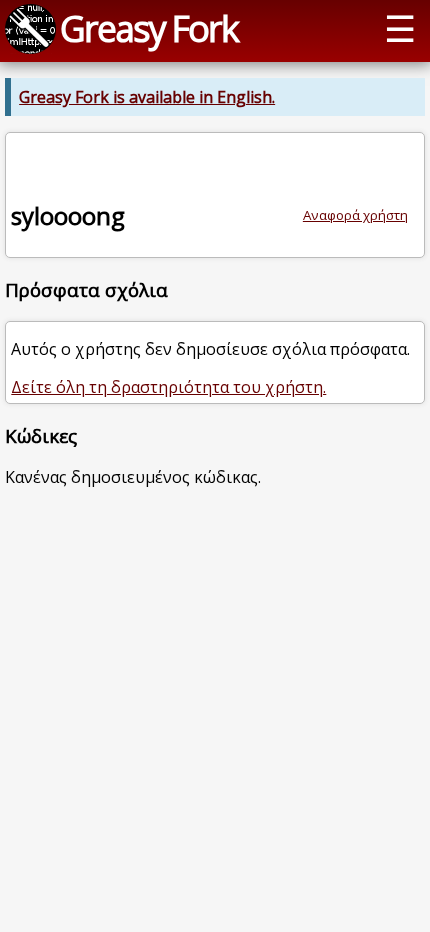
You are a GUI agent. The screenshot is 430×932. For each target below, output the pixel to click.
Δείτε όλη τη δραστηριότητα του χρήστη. (168, 387)
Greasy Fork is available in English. (147, 97)
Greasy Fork (149, 28)
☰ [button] (400, 28)
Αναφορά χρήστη (355, 215)
